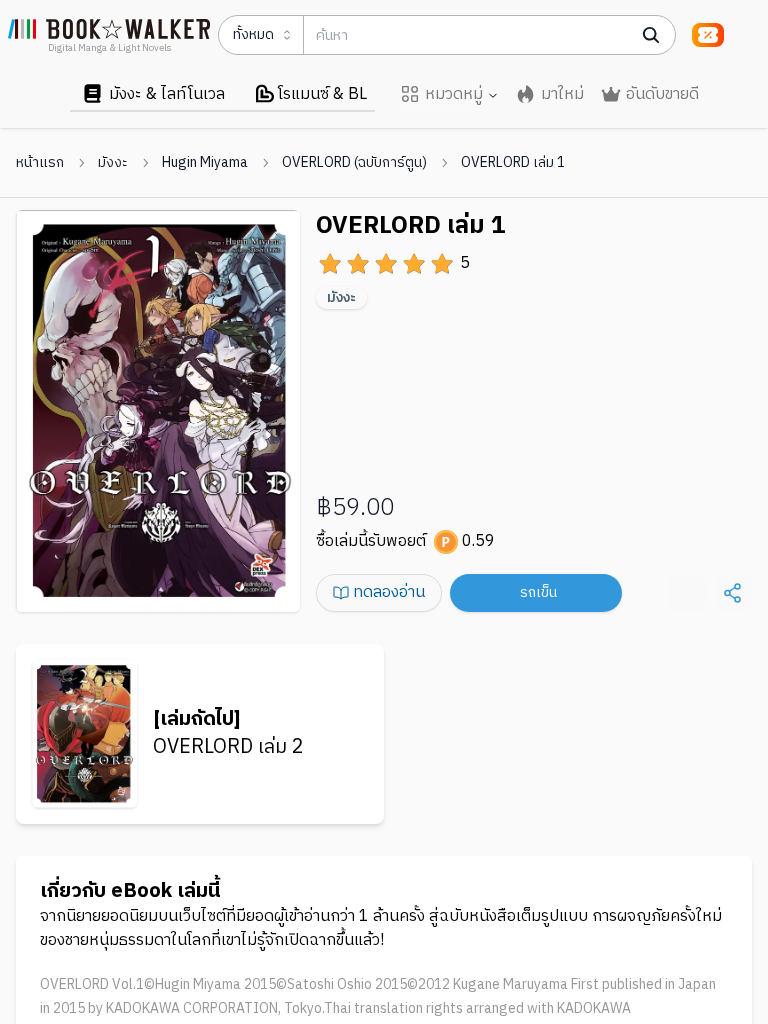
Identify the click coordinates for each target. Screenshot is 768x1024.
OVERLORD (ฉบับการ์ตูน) (354, 163)
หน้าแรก (40, 163)
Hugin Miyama (205, 163)
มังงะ (113, 163)
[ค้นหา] (651, 35)
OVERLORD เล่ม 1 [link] (513, 163)
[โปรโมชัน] (708, 35)
